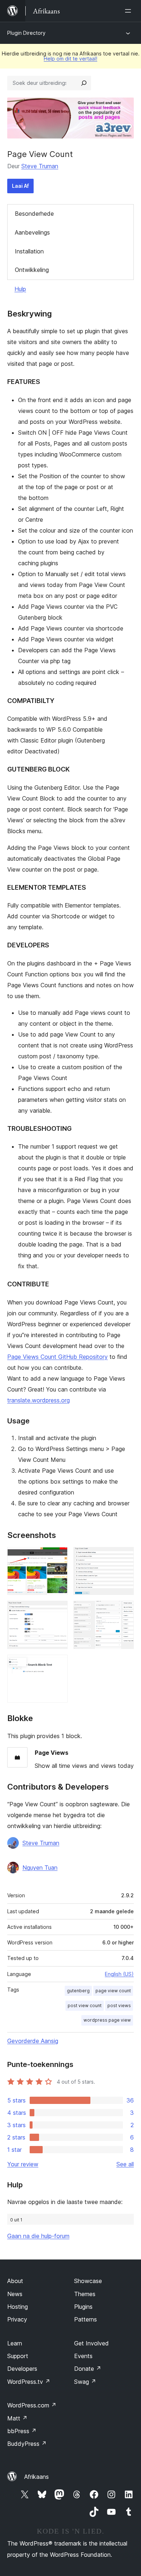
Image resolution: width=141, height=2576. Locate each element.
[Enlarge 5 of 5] (58, 1665)
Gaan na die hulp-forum (38, 2236)
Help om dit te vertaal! (70, 59)
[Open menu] (129, 11)
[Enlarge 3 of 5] (58, 1610)
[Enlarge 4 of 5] (124, 1610)
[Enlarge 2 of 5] (124, 1557)
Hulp (20, 289)
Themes (85, 2294)
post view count (85, 2006)
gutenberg (78, 1991)
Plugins (83, 2307)
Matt (17, 2418)
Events (83, 2356)
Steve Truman (40, 166)
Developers (22, 2369)
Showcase (88, 2281)
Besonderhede (34, 214)
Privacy (17, 2319)
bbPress (22, 2431)
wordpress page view (107, 2020)
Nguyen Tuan (40, 1868)
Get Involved (91, 2343)
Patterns (86, 2319)
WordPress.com (32, 2405)
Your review (23, 2164)
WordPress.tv (29, 2382)
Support (18, 2356)
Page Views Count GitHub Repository (57, 1357)
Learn (15, 2343)
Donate (88, 2369)
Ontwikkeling (32, 270)
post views (119, 2006)
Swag (85, 2382)
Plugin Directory (26, 33)
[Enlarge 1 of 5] (58, 1557)
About (15, 2281)
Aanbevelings (32, 232)
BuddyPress (27, 2444)
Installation (29, 251)
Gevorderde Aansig (33, 2041)
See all (125, 2164)
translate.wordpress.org (39, 1400)
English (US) (119, 1974)
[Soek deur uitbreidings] (84, 83)
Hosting (18, 2307)
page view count (113, 1991)
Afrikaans (37, 2477)
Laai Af (20, 186)
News (15, 2294)
